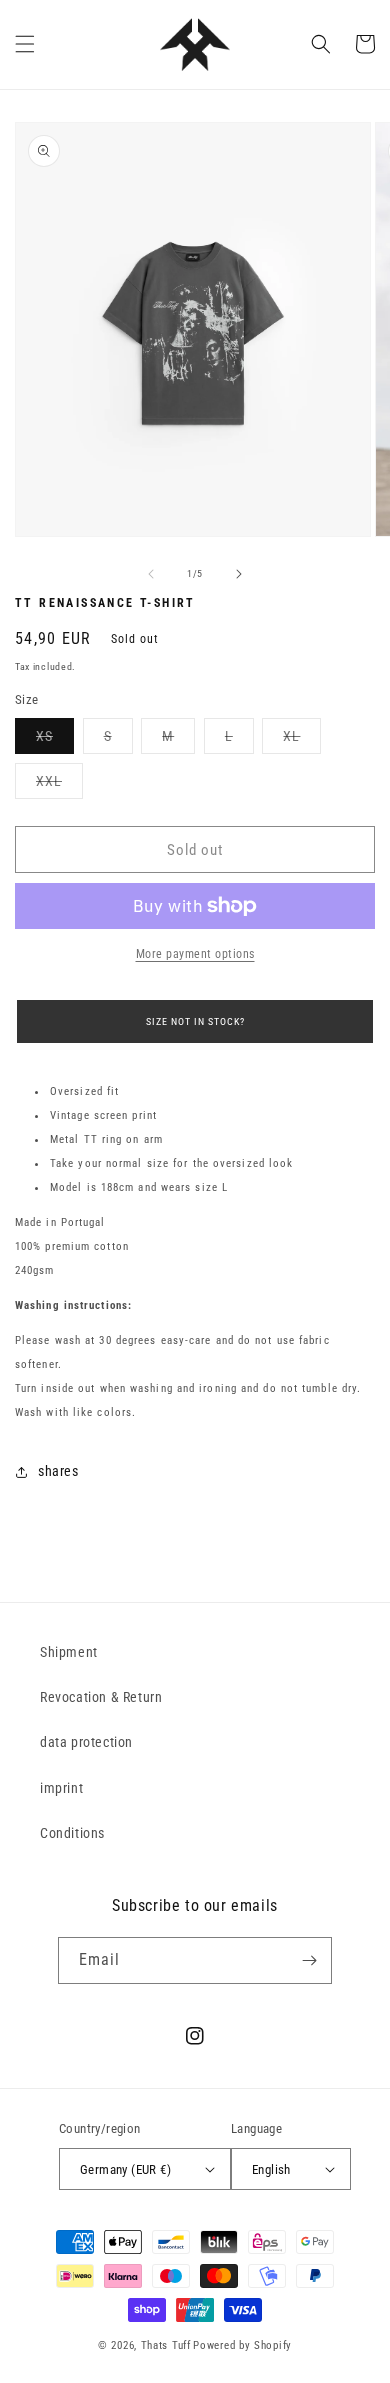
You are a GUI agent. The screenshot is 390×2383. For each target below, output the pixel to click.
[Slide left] (151, 574)
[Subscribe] (309, 1960)
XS (55, 740)
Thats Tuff (166, 2345)
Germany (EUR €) (125, 2169)
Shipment (69, 1652)
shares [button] (58, 1471)
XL (302, 740)
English (271, 2169)
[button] (25, 44)
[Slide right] (239, 574)
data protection (86, 1742)
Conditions (72, 1833)
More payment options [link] (195, 954)
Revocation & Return (101, 1697)
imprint (61, 1788)
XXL (59, 785)
